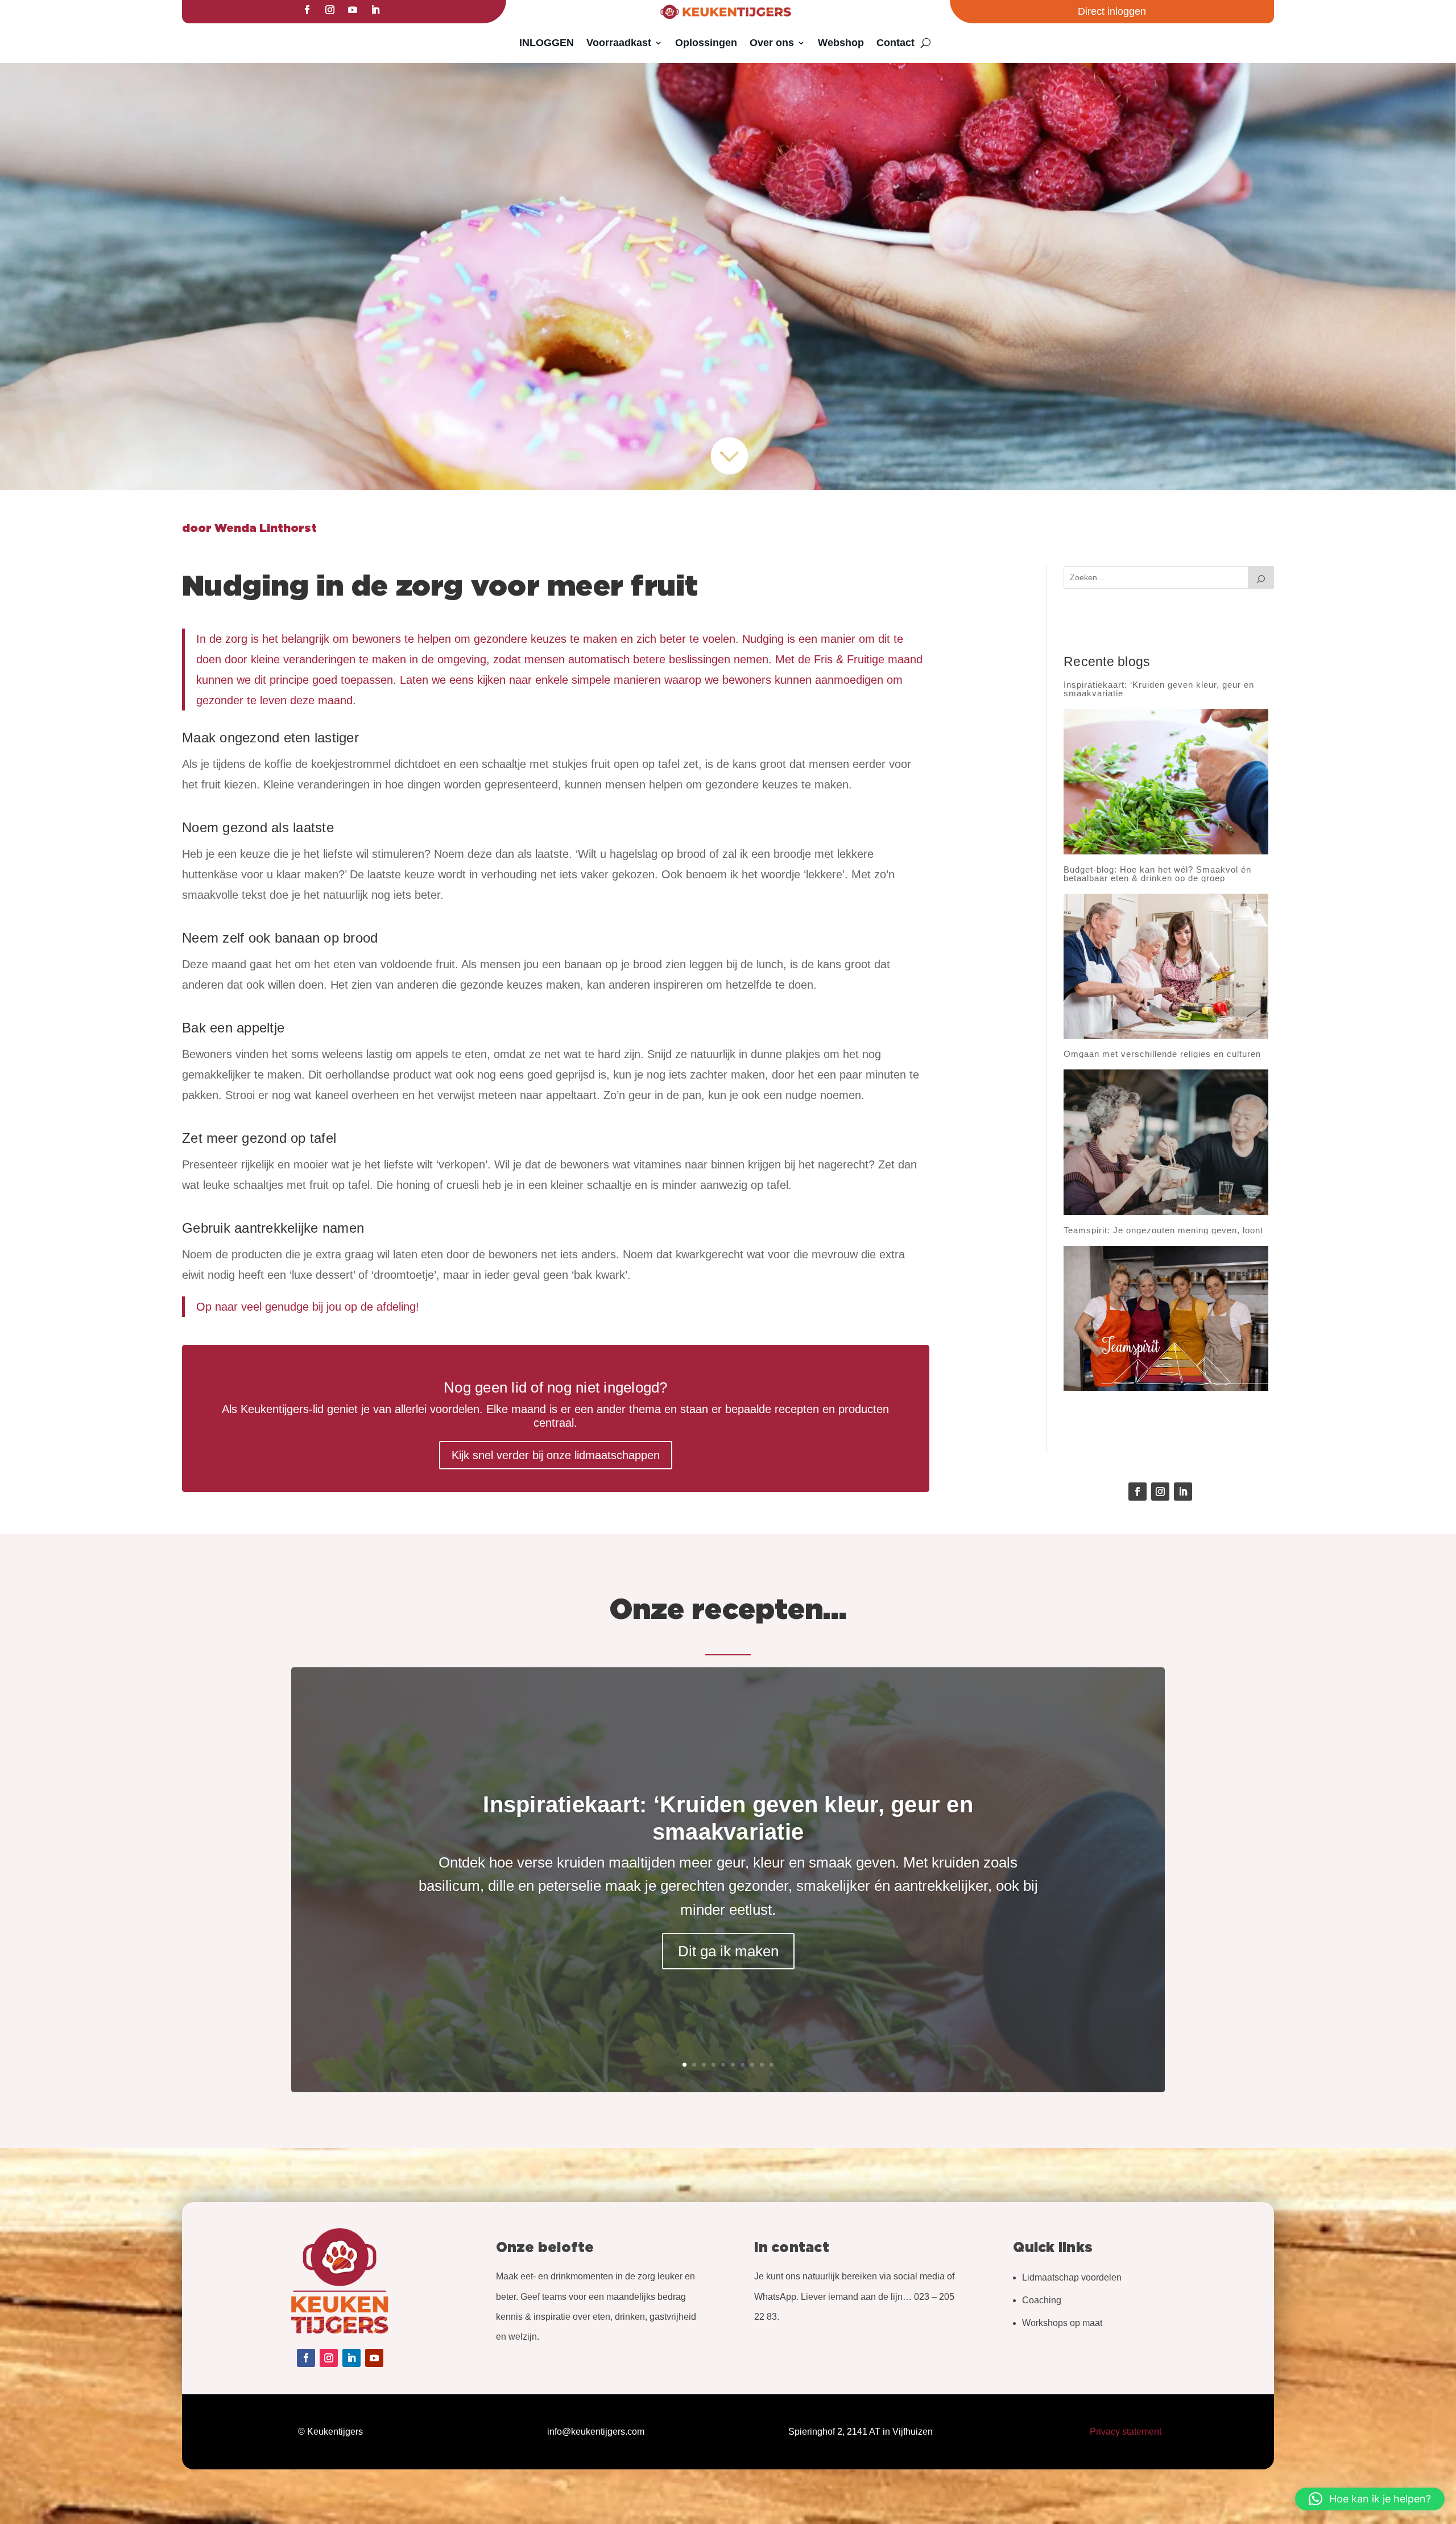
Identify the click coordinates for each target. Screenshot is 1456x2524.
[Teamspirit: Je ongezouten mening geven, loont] (1166, 1319)
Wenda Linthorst (266, 528)
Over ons (772, 43)
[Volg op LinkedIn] (375, 10)
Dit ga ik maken (728, 1951)
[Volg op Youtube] (353, 10)
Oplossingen (706, 43)
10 (772, 2065)
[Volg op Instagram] (330, 10)
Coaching (1042, 2300)
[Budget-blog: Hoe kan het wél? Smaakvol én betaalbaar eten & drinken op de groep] (1166, 966)
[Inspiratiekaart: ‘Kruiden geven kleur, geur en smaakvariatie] (1166, 781)
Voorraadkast (619, 43)
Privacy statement (1126, 2432)
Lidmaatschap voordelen (1072, 2277)
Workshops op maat (1062, 2323)
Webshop (841, 43)
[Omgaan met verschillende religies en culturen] (1166, 1142)
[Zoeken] (1261, 577)
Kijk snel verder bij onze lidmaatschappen (556, 1455)
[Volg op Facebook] (307, 10)
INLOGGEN (547, 43)
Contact (895, 43)
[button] (1370, 2499)
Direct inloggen (1112, 11)
